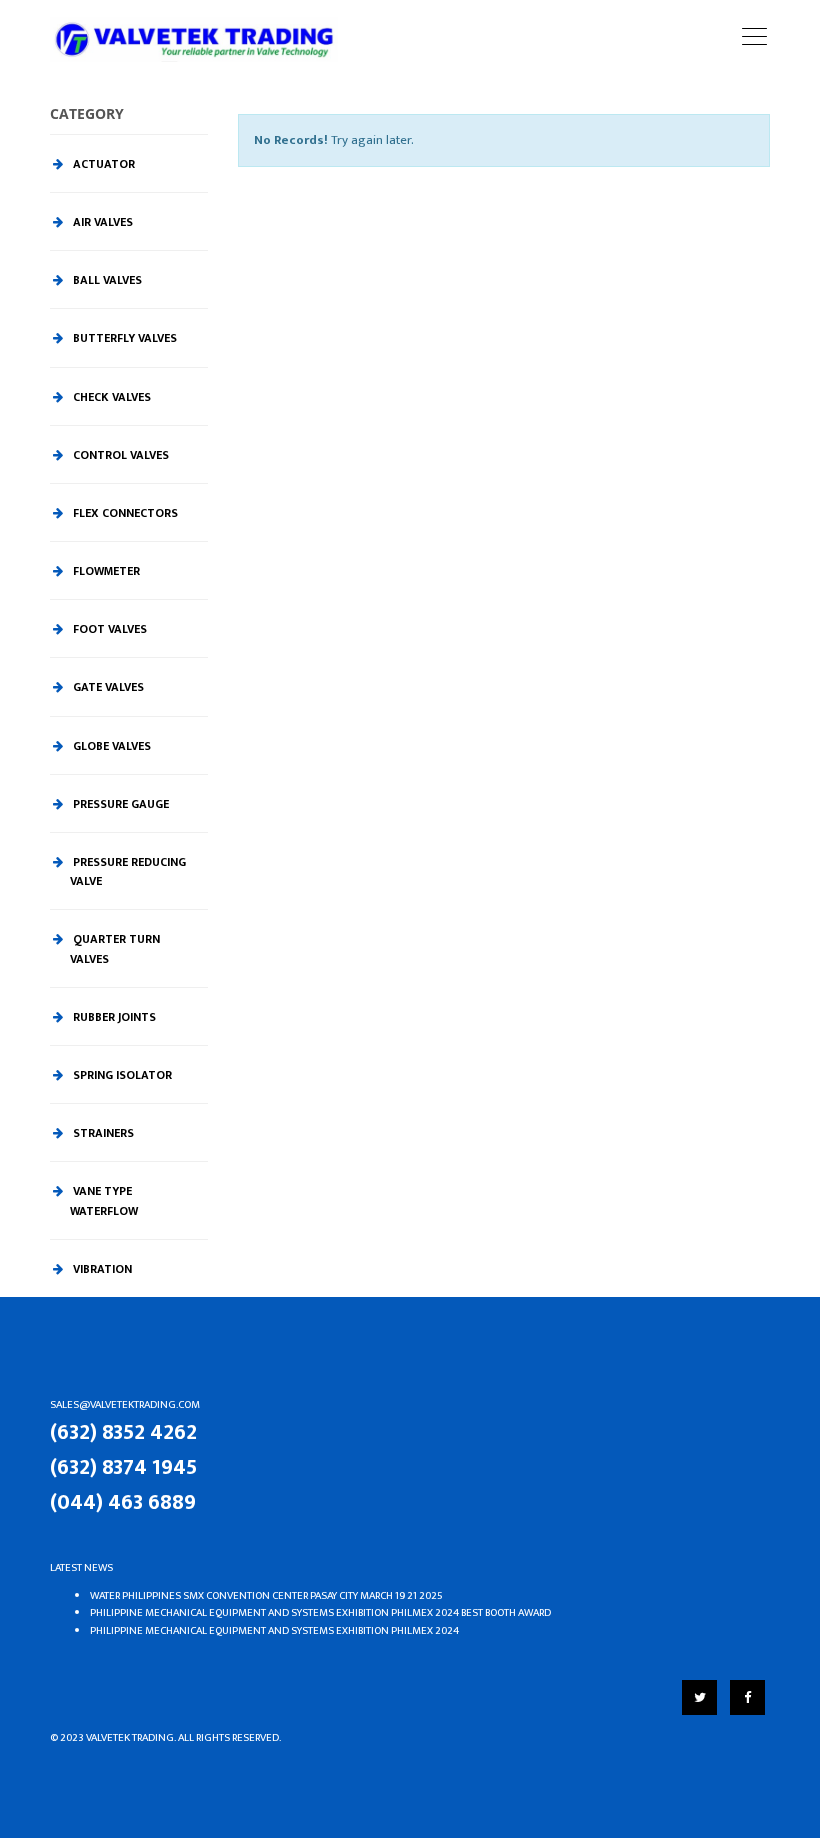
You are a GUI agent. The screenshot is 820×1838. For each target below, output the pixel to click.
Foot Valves (108, 629)
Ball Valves (106, 280)
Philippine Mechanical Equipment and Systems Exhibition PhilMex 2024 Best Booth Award (320, 1613)
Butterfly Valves (123, 338)
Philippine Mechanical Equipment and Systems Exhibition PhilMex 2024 (274, 1631)
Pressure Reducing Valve (128, 871)
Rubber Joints (113, 1017)
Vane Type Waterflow (104, 1200)
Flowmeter (105, 571)
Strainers (102, 1133)
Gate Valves (107, 687)
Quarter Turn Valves (115, 948)
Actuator (102, 164)
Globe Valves (110, 746)
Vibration (101, 1269)
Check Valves (110, 397)
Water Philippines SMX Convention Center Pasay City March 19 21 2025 (266, 1596)
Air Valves (101, 222)
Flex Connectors (124, 513)
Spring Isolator (121, 1075)
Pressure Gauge (119, 804)
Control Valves (119, 455)
